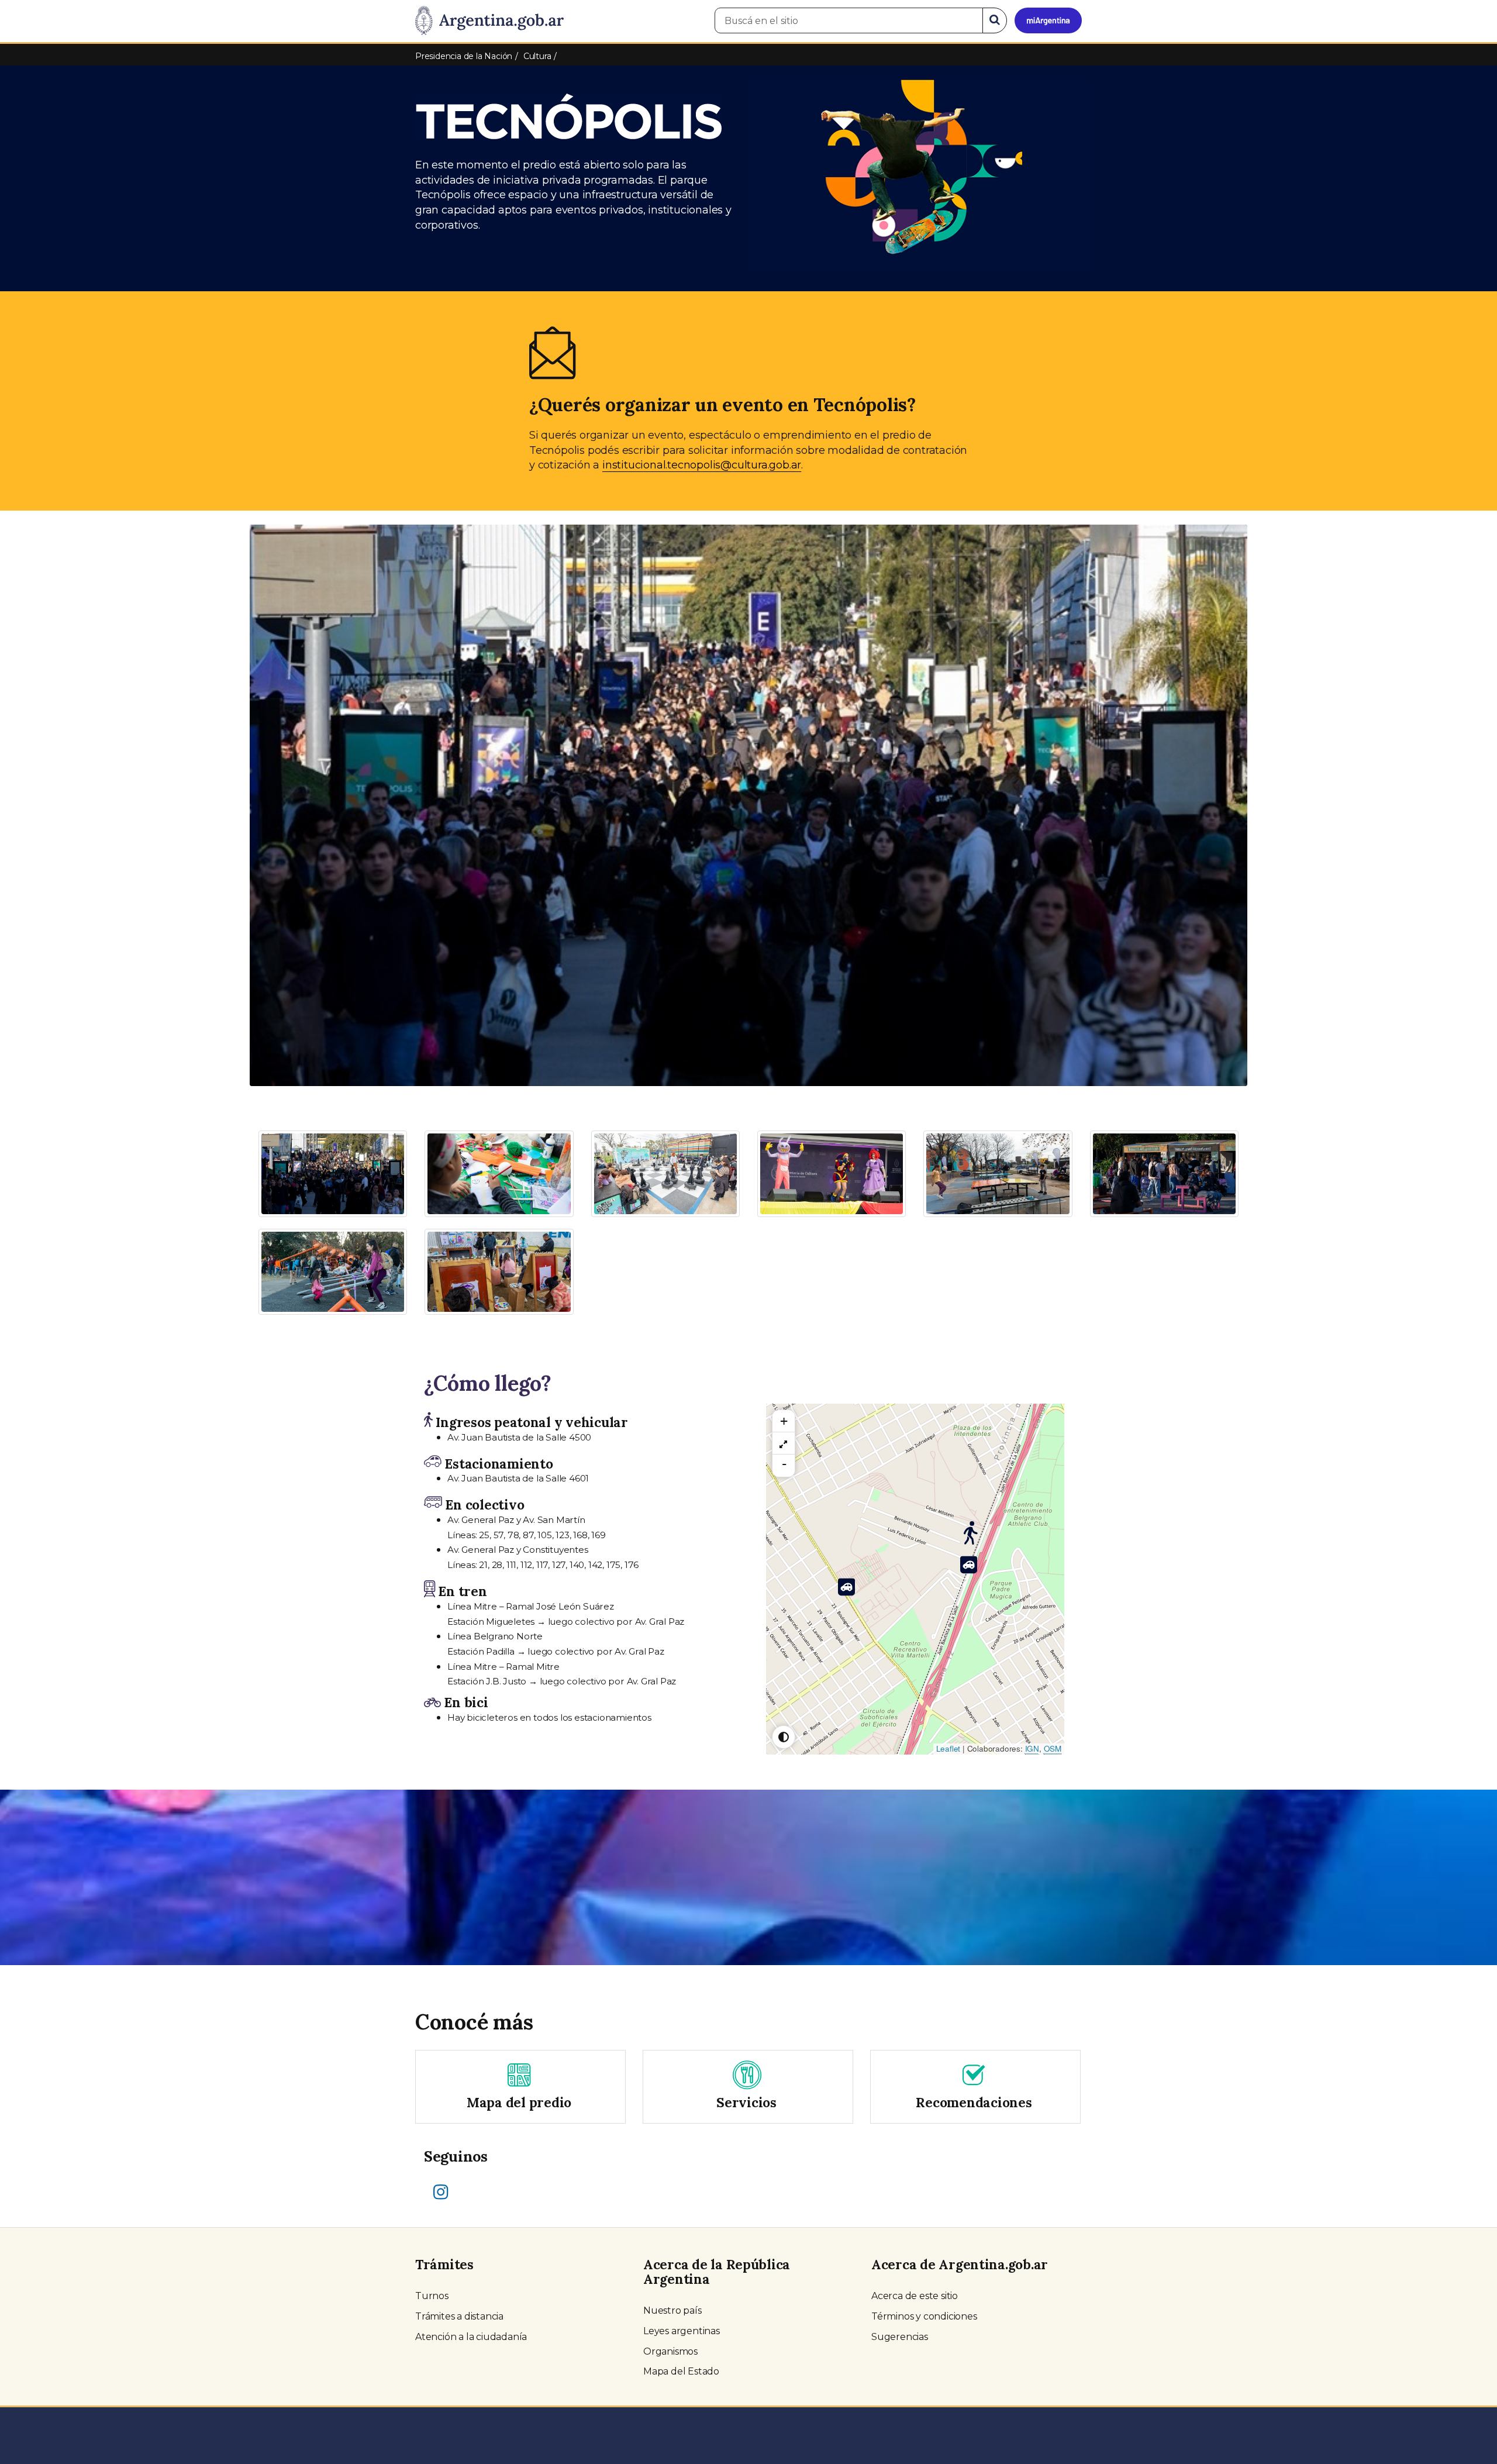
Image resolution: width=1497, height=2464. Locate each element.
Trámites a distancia (459, 2316)
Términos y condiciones (924, 2316)
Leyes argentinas (682, 2331)
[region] (784, 1443)
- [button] (784, 1464)
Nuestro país (672, 2310)
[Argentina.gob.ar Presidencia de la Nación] (489, 21)
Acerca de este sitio (915, 2296)
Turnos (432, 2296)
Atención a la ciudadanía (471, 2337)
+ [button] (784, 1421)
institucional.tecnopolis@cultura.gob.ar (702, 465)
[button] (325, 653)
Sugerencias (900, 2337)
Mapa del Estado (681, 2371)
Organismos (670, 2351)
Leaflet (948, 1748)
